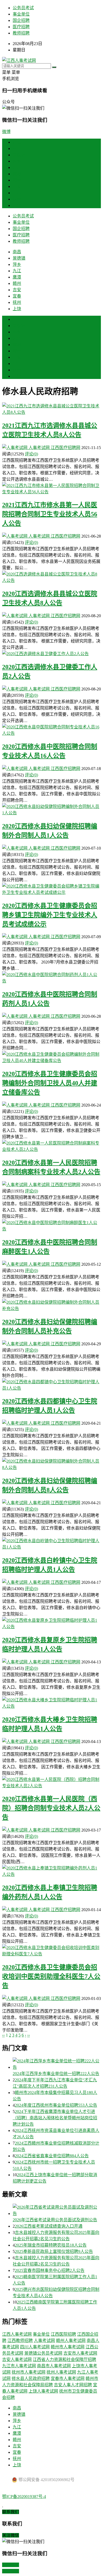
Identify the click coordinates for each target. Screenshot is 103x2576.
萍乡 (17, 161)
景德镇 (19, 155)
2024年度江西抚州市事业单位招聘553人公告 (56, 2105)
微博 (6, 132)
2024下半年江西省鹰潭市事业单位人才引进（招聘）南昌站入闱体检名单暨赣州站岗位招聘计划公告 (55, 2118)
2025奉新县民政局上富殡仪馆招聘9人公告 (54, 2251)
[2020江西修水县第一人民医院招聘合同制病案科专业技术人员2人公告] (51, 1146)
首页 (17, 142)
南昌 (17, 148)
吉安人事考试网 (17, 2360)
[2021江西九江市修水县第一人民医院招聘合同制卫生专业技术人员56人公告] (51, 488)
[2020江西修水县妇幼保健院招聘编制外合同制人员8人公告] (51, 1464)
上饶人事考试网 (43, 2391)
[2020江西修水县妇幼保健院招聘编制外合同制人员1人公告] (51, 809)
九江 (17, 167)
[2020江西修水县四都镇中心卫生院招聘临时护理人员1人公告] (51, 1385)
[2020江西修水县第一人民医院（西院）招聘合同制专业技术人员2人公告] (51, 1782)
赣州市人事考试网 (68, 2347)
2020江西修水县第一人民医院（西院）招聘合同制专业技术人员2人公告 (51, 1808)
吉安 (17, 186)
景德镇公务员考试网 (43, 2353)
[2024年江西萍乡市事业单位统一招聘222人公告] (57, 2064)
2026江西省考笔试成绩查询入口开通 (49, 2226)
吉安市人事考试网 (80, 2353)
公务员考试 (23, 8)
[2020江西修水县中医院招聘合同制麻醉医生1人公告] (51, 1225)
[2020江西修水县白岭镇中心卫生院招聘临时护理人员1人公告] (51, 1543)
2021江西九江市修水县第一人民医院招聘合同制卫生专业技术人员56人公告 (50, 514)
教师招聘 (21, 33)
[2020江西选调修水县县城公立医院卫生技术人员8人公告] (51, 577)
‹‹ (3, 2035)
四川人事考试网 (35, 2347)
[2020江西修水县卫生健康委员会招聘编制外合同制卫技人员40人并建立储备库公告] (51, 1057)
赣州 (17, 180)
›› (29, 2035)
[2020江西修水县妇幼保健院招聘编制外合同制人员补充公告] (51, 1305)
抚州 (17, 199)
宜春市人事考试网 (68, 2378)
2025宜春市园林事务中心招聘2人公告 (50, 2270)
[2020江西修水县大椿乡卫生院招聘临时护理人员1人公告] (51, 1703)
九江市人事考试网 (19, 2366)
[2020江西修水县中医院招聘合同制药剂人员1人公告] (51, 977)
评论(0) (31, 454)
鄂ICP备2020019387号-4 (24, 2497)
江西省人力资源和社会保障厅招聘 (64, 2360)
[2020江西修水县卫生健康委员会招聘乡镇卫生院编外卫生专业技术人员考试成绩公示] (51, 889)
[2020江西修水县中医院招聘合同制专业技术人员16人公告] (51, 730)
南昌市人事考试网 (54, 2366)
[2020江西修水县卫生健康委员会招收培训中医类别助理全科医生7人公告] (51, 1950)
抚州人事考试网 (61, 2372)
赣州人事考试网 (71, 2341)
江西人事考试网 (17, 2334)
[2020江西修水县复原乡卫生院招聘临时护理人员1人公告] (51, 1623)
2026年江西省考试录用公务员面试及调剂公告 (55, 2220)
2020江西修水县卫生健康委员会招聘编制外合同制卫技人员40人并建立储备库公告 (50, 1083)
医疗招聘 (21, 27)
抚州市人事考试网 (29, 2372)
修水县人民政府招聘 (31, 2378)
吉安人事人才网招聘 (73, 2385)
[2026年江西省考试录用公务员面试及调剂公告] (57, 2210)
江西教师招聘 (20, 2341)
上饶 (17, 205)
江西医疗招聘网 (65, 448)
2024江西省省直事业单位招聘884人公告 (52, 2156)
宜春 (17, 193)
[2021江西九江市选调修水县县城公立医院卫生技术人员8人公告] (51, 409)
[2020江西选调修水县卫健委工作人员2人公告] (51, 653)
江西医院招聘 (63, 2334)
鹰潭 (17, 174)
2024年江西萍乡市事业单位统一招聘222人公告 (56, 2074)
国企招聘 (21, 20)
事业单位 (21, 14)
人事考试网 (39, 448)
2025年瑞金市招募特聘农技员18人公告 (51, 2245)
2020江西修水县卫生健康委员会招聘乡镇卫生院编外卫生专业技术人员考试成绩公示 (50, 915)
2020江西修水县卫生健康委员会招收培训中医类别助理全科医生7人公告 (51, 1976)
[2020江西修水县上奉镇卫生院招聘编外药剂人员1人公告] (51, 1871)
